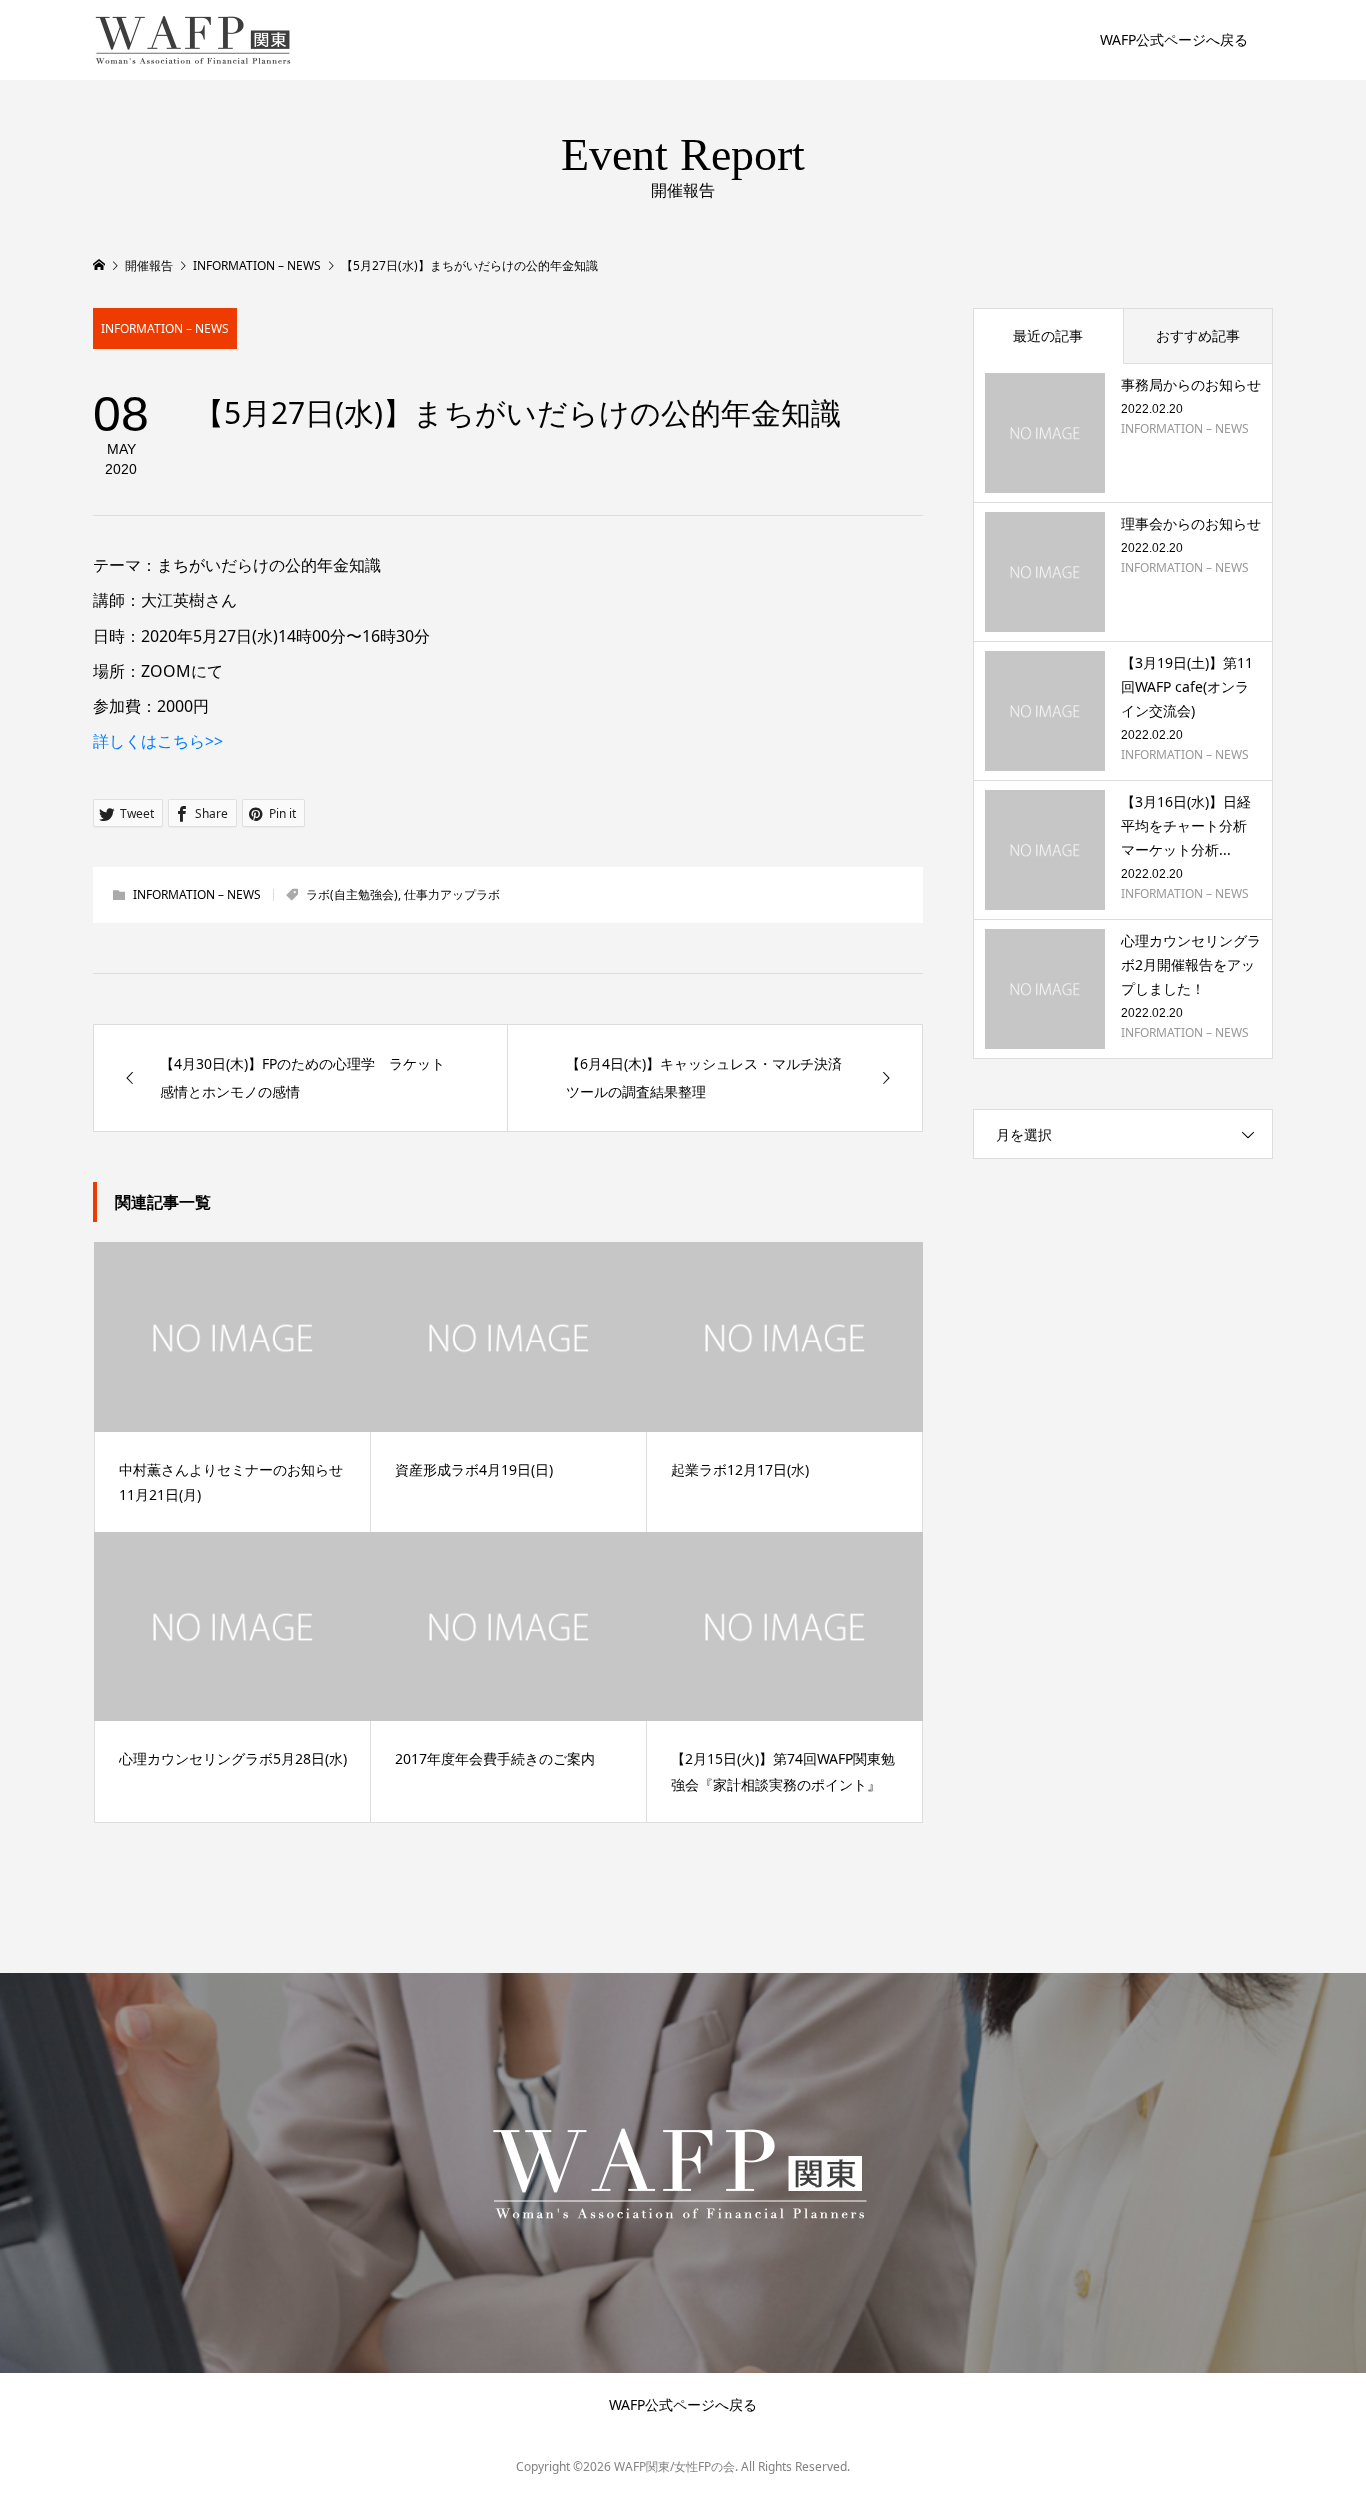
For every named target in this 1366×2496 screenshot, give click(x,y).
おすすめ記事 (1198, 335)
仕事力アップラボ (452, 894)
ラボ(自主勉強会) (352, 894)
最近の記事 (1048, 335)
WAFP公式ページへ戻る (1174, 39)
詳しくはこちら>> (158, 741)
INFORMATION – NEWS (165, 328)
